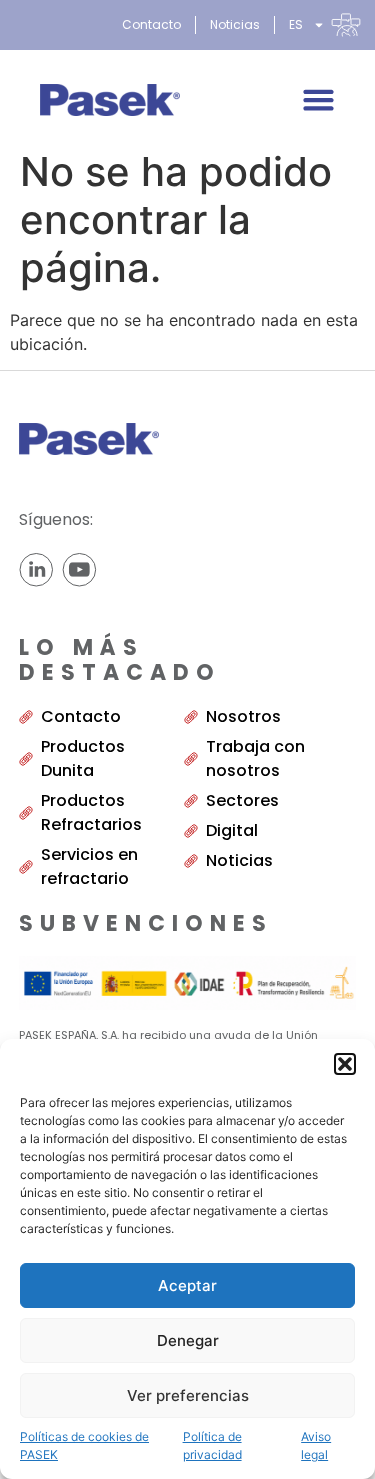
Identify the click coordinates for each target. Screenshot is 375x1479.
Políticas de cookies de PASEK (84, 1445)
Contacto (151, 24)
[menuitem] (325, 25)
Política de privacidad (212, 1445)
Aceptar (187, 1285)
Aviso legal (316, 1445)
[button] (345, 1064)
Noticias (235, 24)
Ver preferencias (188, 1395)
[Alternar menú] (318, 99)
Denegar (188, 1340)
